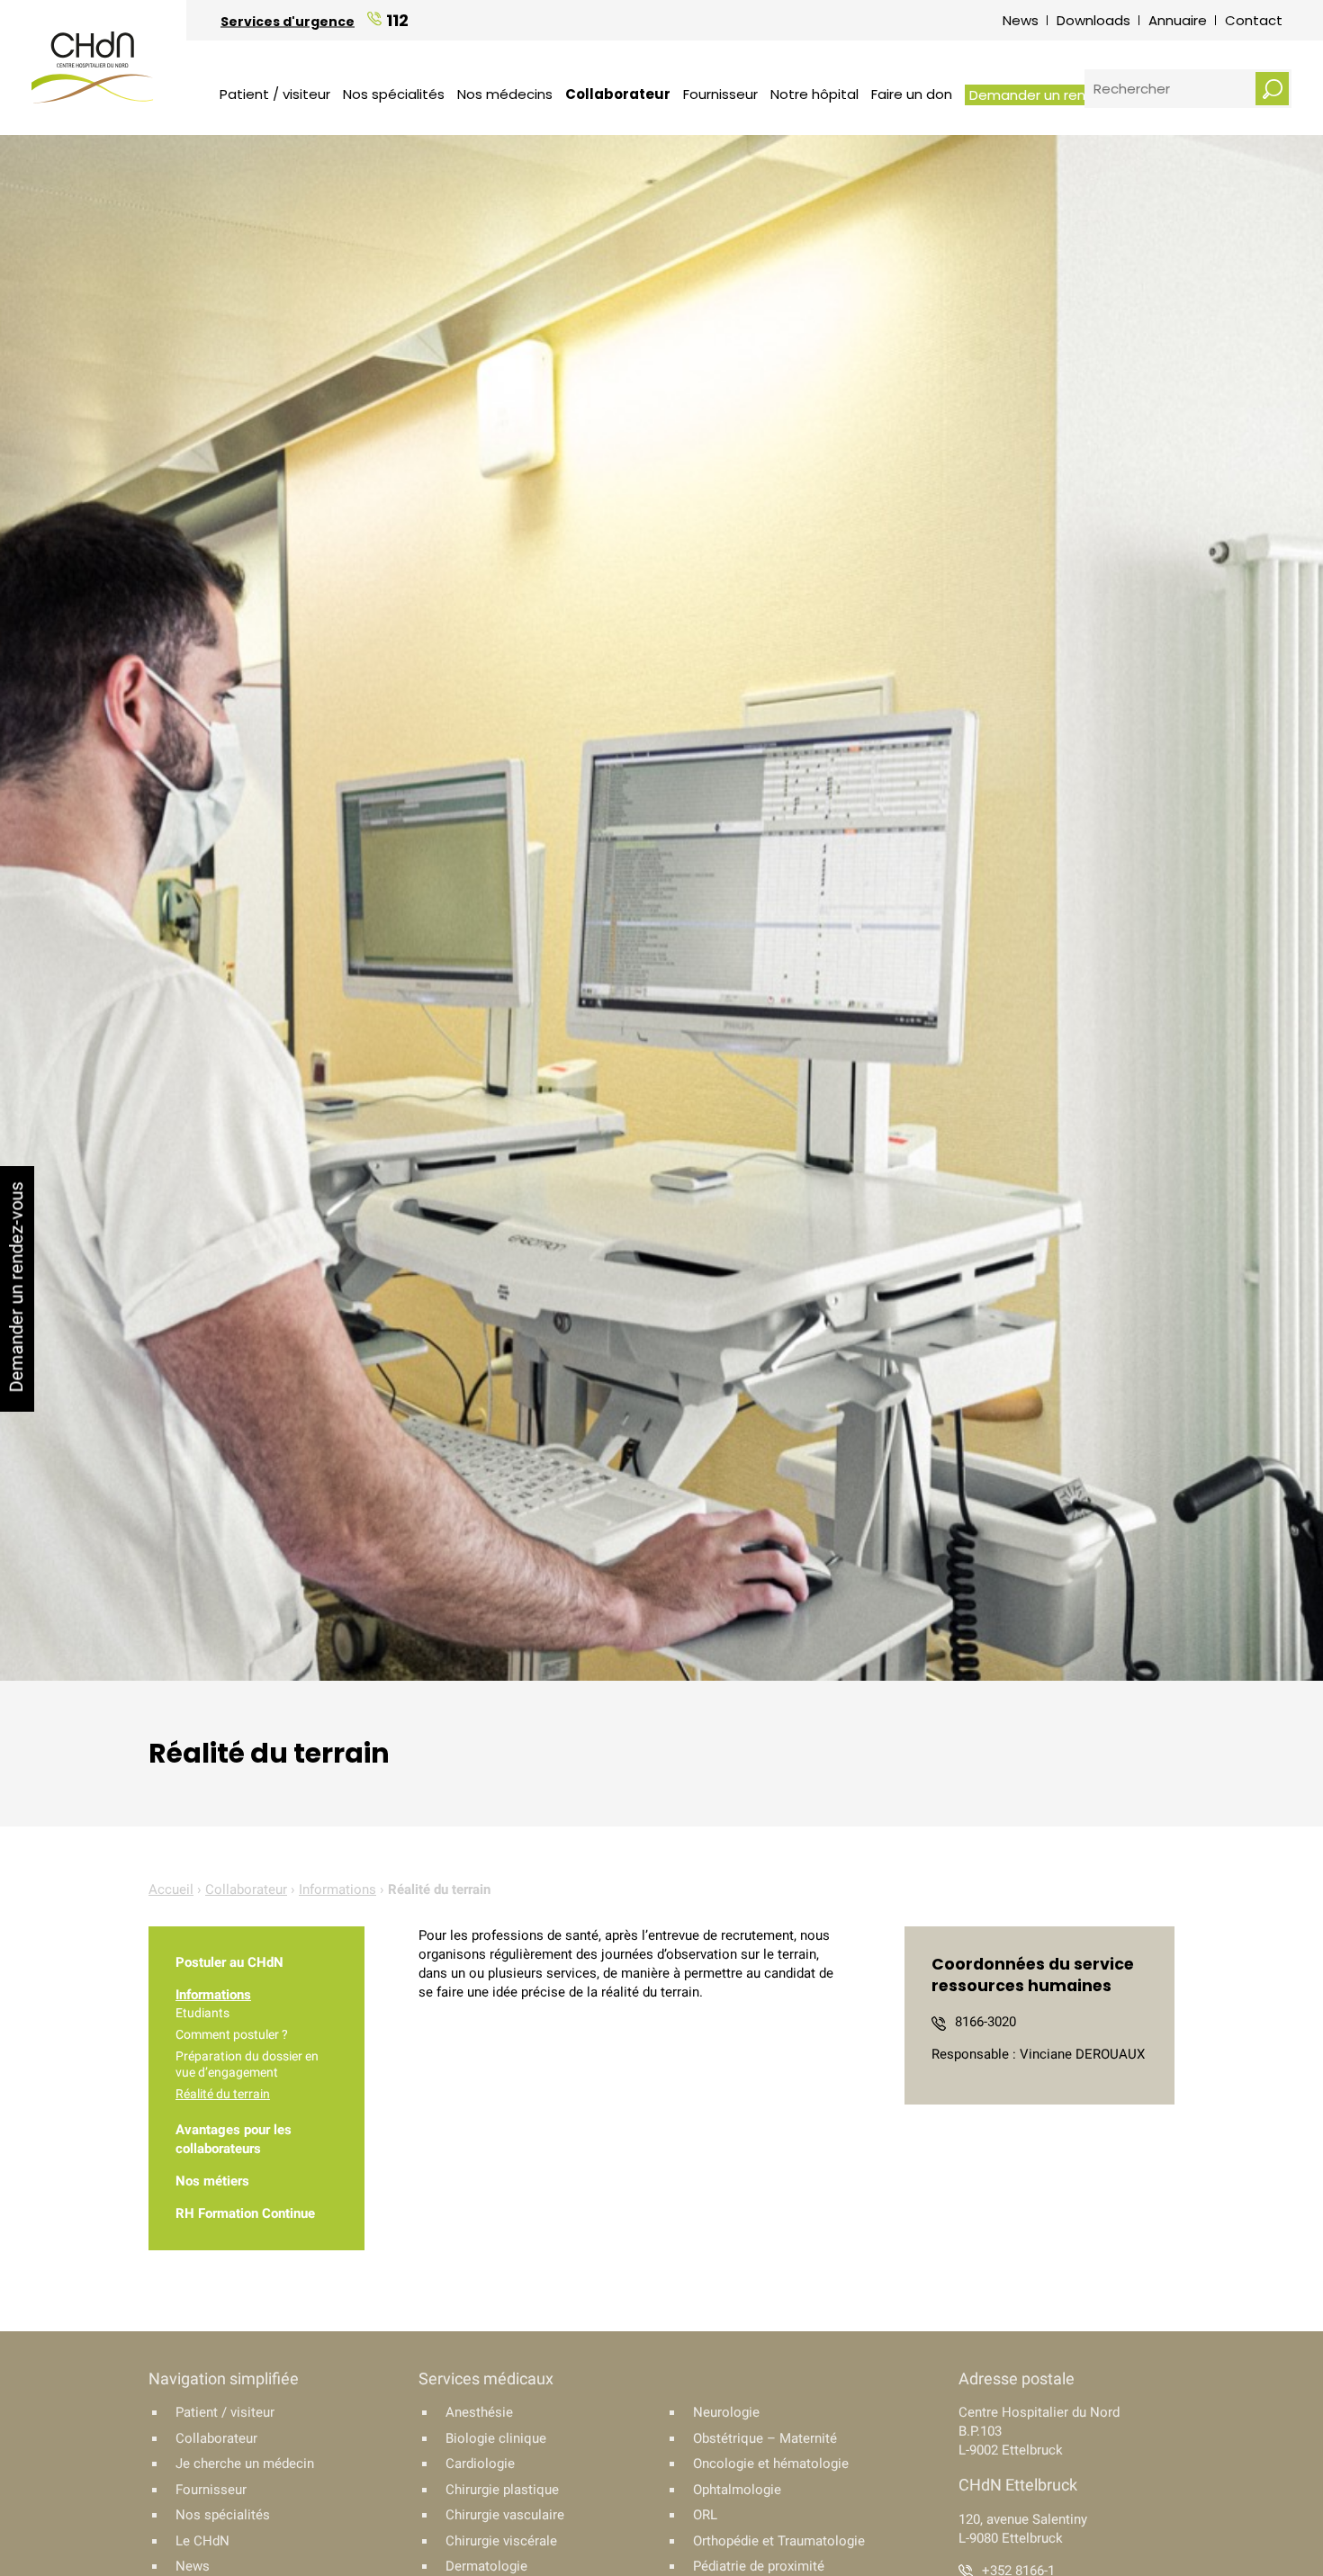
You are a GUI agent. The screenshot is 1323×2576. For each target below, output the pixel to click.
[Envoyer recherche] (1272, 89)
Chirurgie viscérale (501, 2541)
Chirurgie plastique (502, 2490)
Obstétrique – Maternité (765, 2438)
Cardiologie (480, 2464)
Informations (337, 1889)
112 (397, 19)
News (1021, 20)
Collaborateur (618, 94)
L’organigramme (549, 58)
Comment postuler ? (232, 2034)
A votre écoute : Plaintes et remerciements (1009, 47)
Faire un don (912, 94)
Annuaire (1178, 20)
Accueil (171, 1889)
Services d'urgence (288, 21)
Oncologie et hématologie (771, 2464)
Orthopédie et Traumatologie (779, 2541)
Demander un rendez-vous (1059, 95)
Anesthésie (479, 2412)
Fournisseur (720, 94)
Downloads (1093, 20)
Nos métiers (212, 2181)
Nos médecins (505, 94)
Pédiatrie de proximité (759, 2566)
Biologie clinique (496, 2438)
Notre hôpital (814, 94)
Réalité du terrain (223, 2094)
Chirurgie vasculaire (505, 2515)
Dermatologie (486, 2566)
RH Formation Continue (245, 2213)
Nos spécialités (394, 94)
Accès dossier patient (574, 72)
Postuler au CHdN (229, 1962)
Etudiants (202, 2013)
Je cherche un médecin (245, 2464)
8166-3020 (985, 2022)
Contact (1254, 20)
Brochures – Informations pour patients (639, 44)
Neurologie (726, 2412)
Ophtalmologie (737, 2490)
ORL (705, 2515)
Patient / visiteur (275, 94)
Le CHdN (202, 2541)
